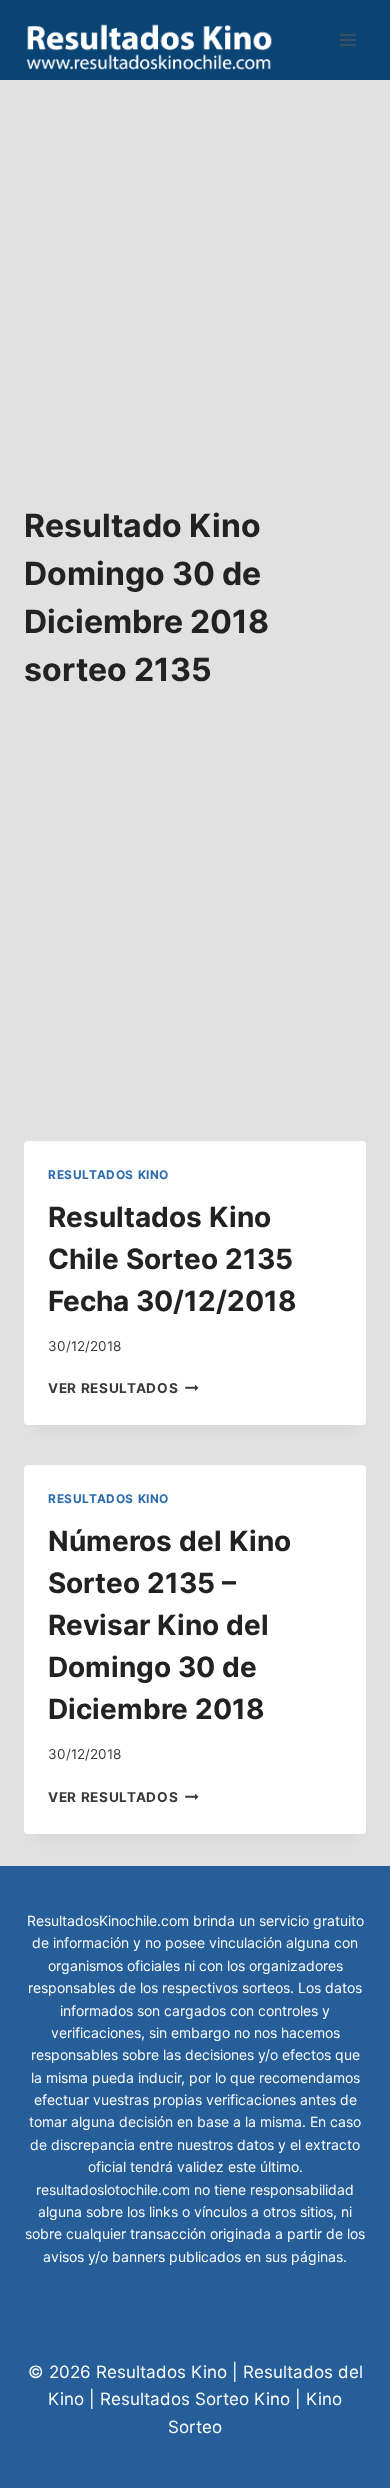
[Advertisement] (195, 275)
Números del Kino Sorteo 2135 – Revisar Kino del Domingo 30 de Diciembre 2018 (169, 1625)
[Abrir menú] (347, 39)
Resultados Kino (108, 1174)
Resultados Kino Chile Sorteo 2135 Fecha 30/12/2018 (172, 1259)
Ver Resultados (123, 1388)
